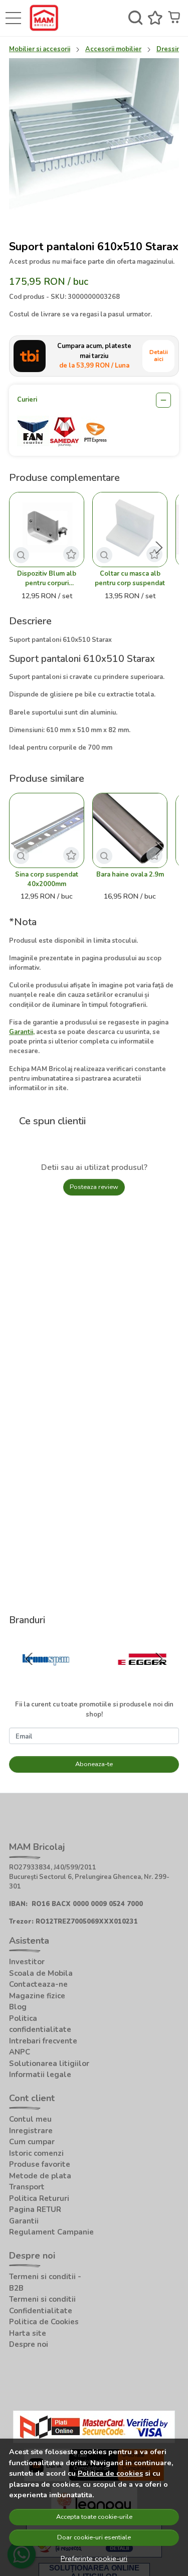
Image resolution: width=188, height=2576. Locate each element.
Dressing (170, 49)
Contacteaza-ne (38, 1984)
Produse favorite (40, 2164)
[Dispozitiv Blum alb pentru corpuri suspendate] (47, 530)
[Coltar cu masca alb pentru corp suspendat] (130, 530)
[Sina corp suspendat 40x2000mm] (47, 830)
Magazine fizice (37, 1996)
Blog (18, 2007)
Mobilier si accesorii (40, 49)
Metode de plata (40, 2176)
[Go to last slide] (29, 1659)
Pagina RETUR (35, 2209)
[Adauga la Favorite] (71, 554)
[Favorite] (155, 18)
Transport (27, 2187)
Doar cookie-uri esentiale (94, 2537)
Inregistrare (31, 2131)
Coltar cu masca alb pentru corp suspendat (130, 578)
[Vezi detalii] (21, 555)
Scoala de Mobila (41, 1973)
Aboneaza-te (94, 1764)
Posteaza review (94, 1187)
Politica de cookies (110, 2473)
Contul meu (30, 2119)
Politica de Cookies (44, 2322)
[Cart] (175, 18)
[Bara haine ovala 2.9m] (130, 830)
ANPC (20, 2052)
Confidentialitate (41, 2311)
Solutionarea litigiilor (49, 2064)
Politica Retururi (39, 2198)
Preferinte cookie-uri (94, 2558)
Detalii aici (159, 356)
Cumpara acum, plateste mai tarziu (94, 356)
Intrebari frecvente (43, 2041)
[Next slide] (159, 548)
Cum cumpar (32, 2142)
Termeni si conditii (42, 2299)
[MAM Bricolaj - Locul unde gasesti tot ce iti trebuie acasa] (46, 18)
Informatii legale (40, 2075)
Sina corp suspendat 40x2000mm (47, 879)
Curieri (27, 400)
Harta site (28, 2333)
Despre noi (29, 2344)
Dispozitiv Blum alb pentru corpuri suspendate (47, 579)
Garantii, (22, 1032)
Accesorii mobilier (113, 49)
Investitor (27, 1962)
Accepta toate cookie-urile (94, 2517)
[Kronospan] (46, 1679)
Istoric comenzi (36, 2153)
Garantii (24, 2221)
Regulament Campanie (51, 2232)
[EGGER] (143, 1679)
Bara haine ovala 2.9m (130, 875)
